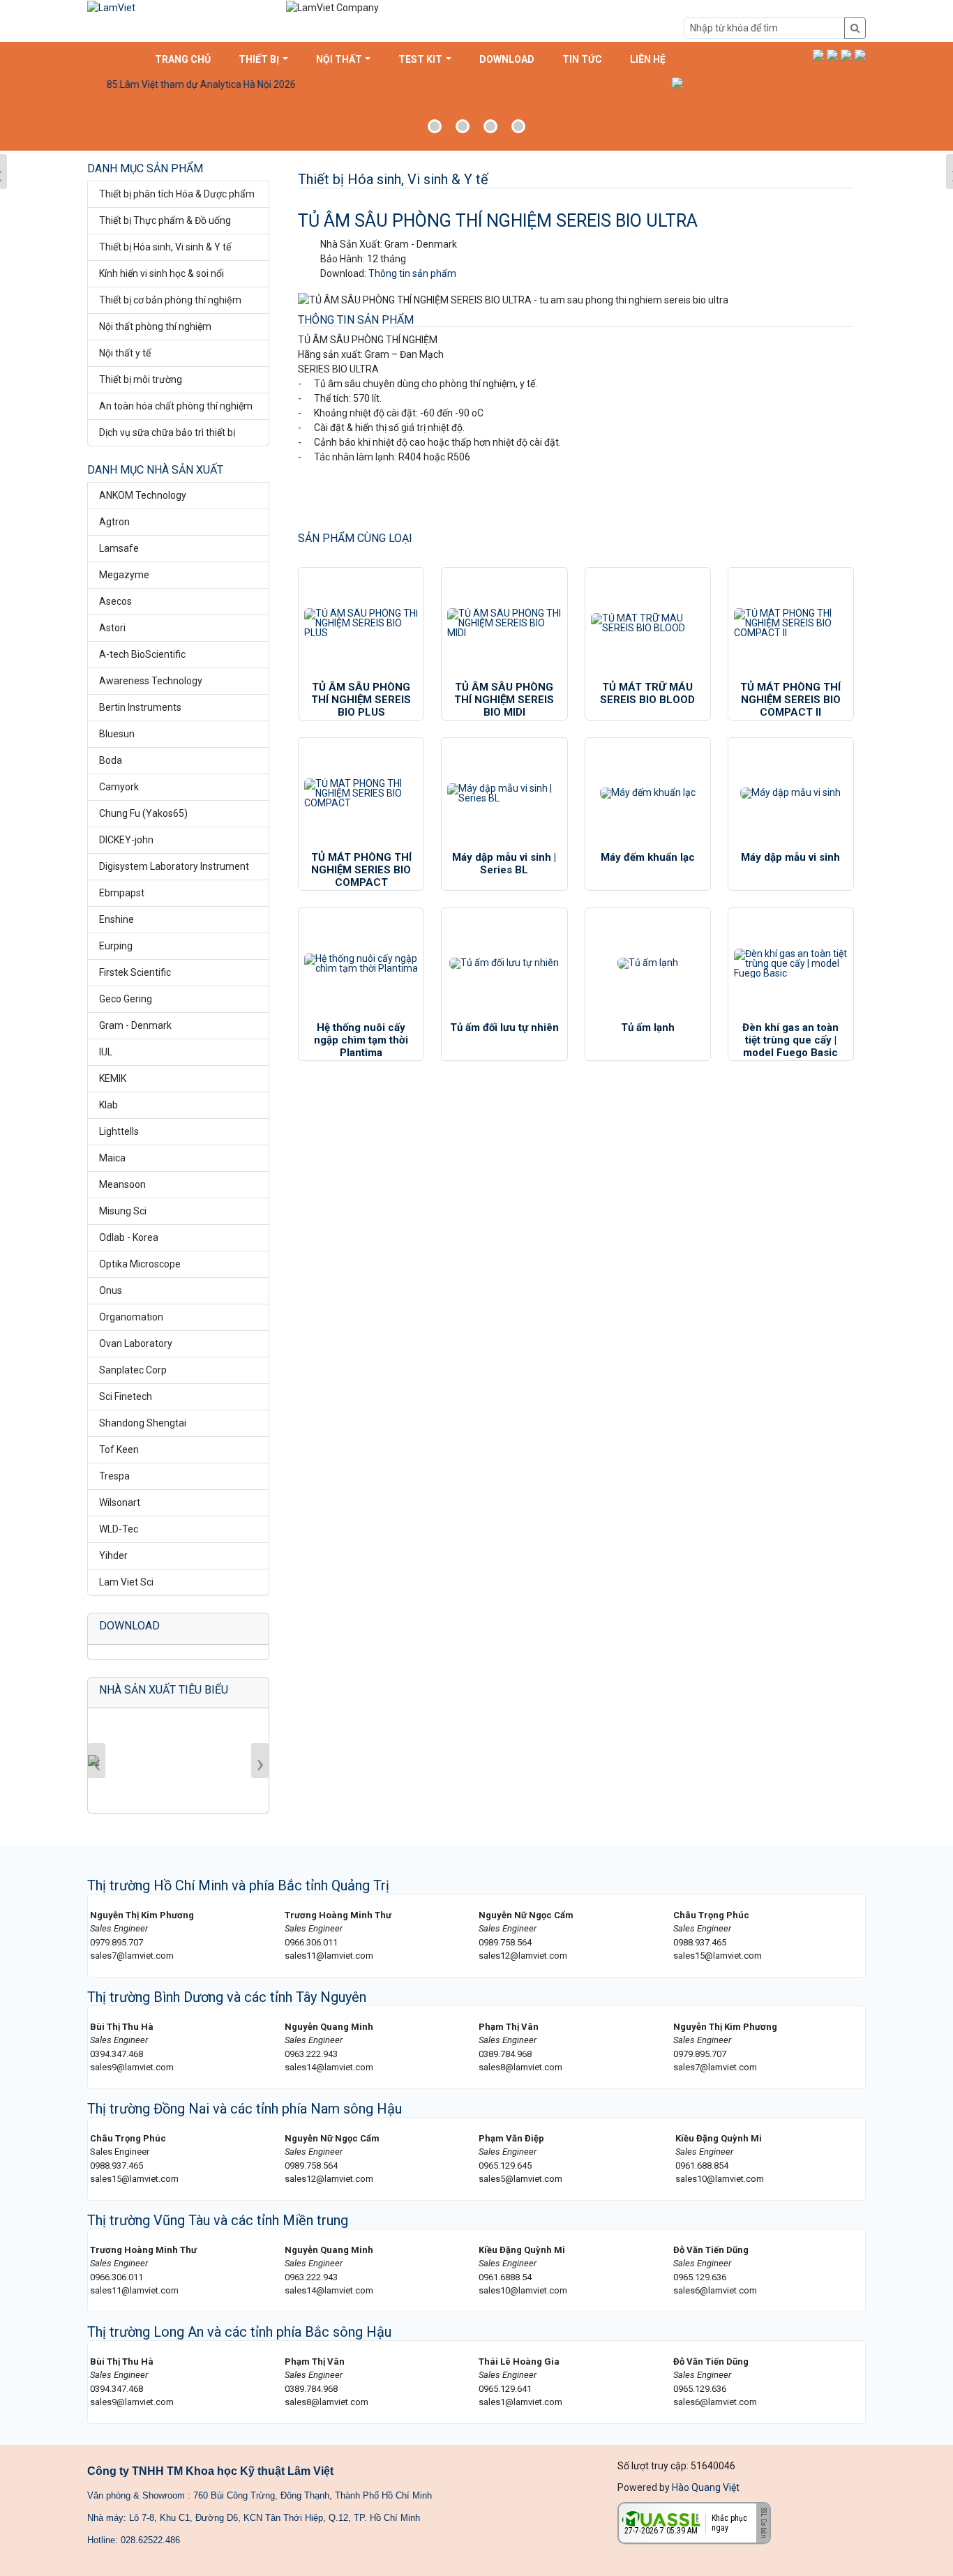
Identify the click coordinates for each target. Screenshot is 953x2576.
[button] (818, 55)
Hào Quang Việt (706, 2487)
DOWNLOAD (507, 59)
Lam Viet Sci (126, 1582)
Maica (112, 1158)
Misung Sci (123, 1211)
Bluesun (117, 734)
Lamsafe (119, 548)
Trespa (114, 1476)
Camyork (119, 787)
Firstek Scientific (135, 972)
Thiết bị (259, 59)
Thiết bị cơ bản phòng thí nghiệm (170, 300)
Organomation (131, 1317)
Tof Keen (119, 1449)
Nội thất (339, 59)
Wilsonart (120, 1502)
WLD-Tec (119, 1529)
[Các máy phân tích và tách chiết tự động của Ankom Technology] (476, 112)
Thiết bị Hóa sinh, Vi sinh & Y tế (165, 247)
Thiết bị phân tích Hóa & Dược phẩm (177, 194)
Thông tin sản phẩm (412, 273)
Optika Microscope (140, 1264)
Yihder (113, 1556)
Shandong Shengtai (143, 1423)
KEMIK (113, 1078)
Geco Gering (126, 999)
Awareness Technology (151, 681)
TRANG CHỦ (183, 59)
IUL (106, 1052)
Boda (111, 760)
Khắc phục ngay (729, 2523)
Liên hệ (648, 59)
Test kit (420, 59)
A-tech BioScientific (142, 654)
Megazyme (124, 575)
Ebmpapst (122, 893)
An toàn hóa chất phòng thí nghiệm (176, 406)
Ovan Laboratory (136, 1343)
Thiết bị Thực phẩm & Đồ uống (165, 220)
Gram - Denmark (135, 1025)
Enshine (117, 919)
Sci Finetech (126, 1396)
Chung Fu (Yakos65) (143, 813)
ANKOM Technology (143, 495)
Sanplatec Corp (133, 1370)
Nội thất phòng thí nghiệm (155, 326)
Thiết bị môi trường (141, 379)
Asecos (115, 601)
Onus (111, 1290)
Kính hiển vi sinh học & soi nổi (162, 273)
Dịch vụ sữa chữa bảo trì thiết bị (167, 432)
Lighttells (119, 1131)
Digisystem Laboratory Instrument (174, 866)
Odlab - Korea (129, 1237)
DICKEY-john (126, 840)
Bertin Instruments (140, 707)
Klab (108, 1105)
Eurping (116, 946)
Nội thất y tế (125, 353)
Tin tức (582, 59)
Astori (112, 628)
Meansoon (122, 1184)
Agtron (114, 522)
